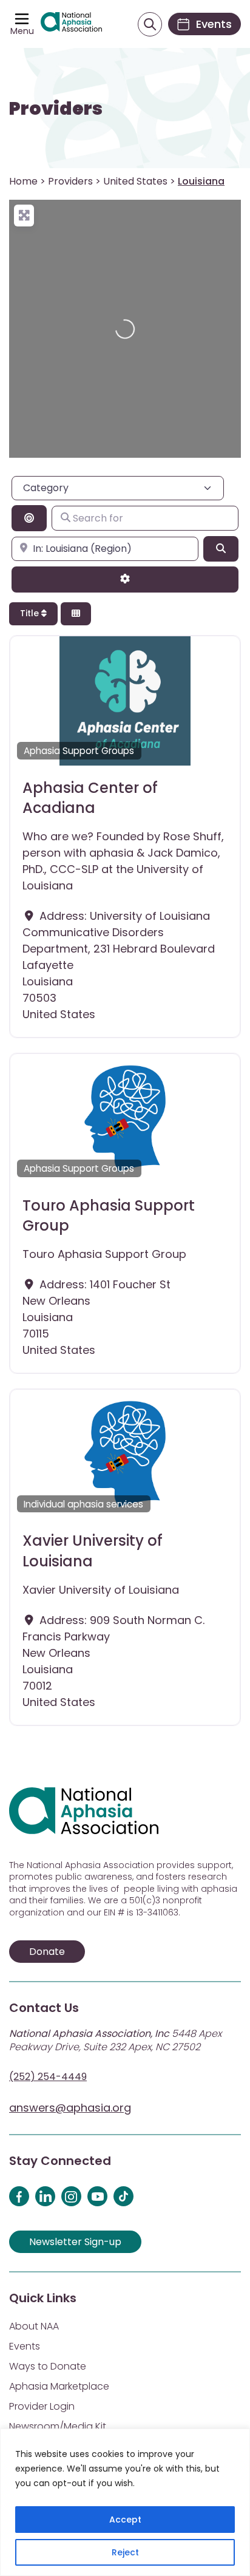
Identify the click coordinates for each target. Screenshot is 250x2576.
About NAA (34, 2326)
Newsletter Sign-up (75, 2242)
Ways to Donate (48, 2366)
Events (25, 2346)
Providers (56, 109)
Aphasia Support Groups (79, 751)
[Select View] (76, 614)
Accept (125, 2520)
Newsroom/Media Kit (58, 2426)
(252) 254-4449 (48, 2077)
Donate (47, 1952)
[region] (125, 2502)
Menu (22, 31)
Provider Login (42, 2406)
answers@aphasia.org (70, 2108)
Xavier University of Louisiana (93, 1551)
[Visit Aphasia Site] (71, 24)
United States (135, 181)
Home (23, 181)
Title (31, 613)
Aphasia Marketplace (59, 2386)
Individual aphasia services (83, 1504)
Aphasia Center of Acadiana (90, 798)
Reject (125, 2552)
